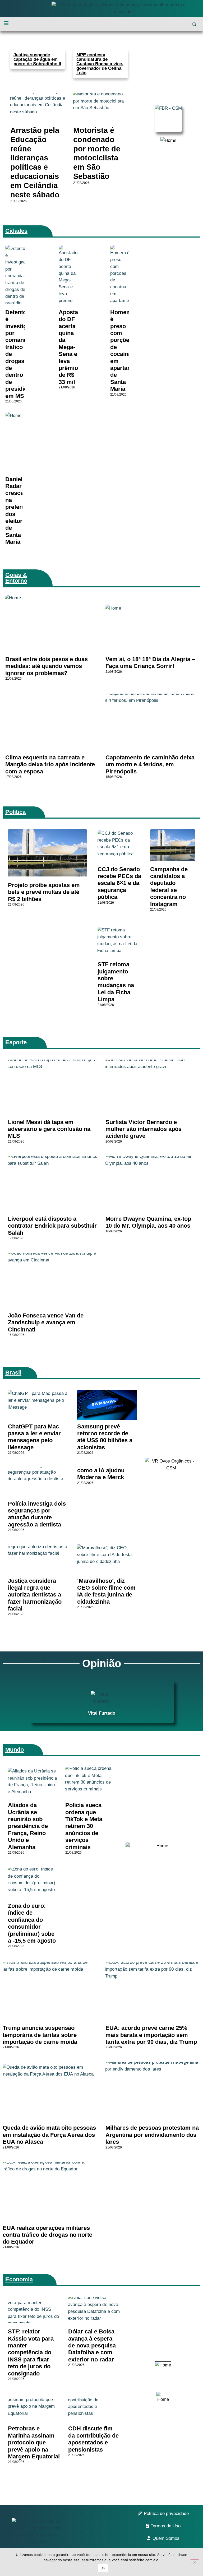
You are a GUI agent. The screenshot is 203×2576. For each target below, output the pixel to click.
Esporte (16, 1042)
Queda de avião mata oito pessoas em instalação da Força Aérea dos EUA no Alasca (49, 2135)
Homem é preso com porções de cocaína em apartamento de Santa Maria (127, 351)
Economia (19, 2279)
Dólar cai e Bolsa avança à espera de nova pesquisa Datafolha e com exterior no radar (92, 2345)
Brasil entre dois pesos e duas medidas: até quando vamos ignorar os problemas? (47, 666)
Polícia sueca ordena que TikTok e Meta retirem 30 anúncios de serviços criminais (84, 1826)
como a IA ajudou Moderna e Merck (101, 1474)
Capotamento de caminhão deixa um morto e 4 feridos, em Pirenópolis (150, 764)
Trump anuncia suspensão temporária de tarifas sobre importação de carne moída (40, 2035)
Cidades (16, 231)
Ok (103, 2568)
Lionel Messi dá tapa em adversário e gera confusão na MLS (49, 1129)
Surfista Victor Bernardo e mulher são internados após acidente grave (144, 1129)
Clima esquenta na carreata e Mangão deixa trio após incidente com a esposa (50, 764)
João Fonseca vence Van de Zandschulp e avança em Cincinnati (46, 1322)
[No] (195, 2562)
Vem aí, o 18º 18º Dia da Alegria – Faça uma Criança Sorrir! (150, 663)
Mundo (15, 1750)
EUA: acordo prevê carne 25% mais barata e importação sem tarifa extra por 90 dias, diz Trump (151, 2035)
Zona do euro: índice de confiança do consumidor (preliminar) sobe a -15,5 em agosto (32, 1923)
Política (15, 812)
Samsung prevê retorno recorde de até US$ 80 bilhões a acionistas (105, 1437)
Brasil (13, 1373)
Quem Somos (166, 2538)
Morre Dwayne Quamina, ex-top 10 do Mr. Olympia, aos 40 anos (148, 1222)
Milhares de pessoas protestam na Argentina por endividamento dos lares (152, 2135)
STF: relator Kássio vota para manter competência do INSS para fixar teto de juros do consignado (31, 2352)
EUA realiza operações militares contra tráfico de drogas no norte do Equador (47, 2235)
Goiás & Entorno (16, 578)
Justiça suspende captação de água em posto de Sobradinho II (37, 59)
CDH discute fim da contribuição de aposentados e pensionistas (93, 2439)
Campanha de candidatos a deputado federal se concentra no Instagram (169, 887)
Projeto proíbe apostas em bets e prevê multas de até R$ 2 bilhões (44, 892)
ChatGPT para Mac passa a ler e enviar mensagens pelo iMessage (34, 1437)
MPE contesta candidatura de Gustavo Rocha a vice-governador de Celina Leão (100, 64)
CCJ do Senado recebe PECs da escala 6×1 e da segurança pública (119, 883)
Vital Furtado (102, 1713)
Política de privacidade (166, 2514)
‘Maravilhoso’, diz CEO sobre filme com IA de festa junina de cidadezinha (106, 1591)
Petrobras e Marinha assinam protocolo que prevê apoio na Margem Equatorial (34, 2442)
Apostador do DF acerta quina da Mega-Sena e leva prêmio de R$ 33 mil (73, 347)
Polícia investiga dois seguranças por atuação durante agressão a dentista (37, 1514)
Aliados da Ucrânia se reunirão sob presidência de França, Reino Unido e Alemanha (28, 1826)
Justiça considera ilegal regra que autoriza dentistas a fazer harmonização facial (35, 1595)
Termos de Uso (166, 2526)
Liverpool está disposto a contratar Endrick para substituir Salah (52, 1226)
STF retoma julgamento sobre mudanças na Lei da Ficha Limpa (116, 982)
